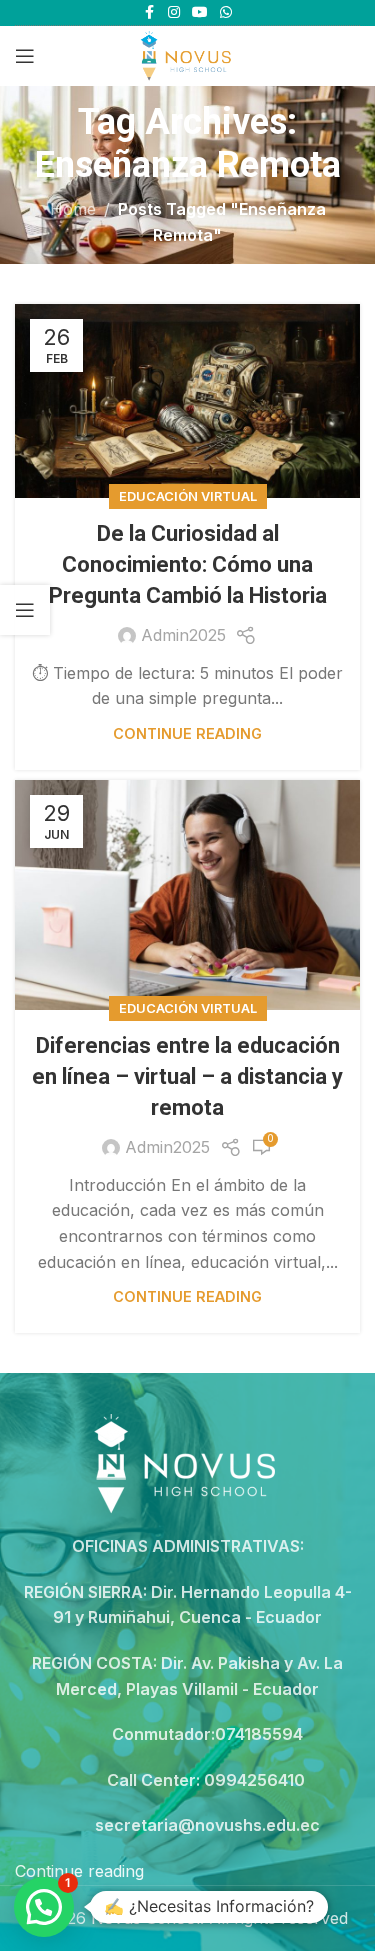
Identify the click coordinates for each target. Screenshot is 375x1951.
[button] (44, 1907)
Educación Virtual (188, 496)
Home (73, 209)
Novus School (145, 1918)
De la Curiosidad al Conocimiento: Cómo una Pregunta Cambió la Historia (188, 564)
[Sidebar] (25, 610)
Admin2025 (183, 635)
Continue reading (187, 733)
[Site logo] (187, 54)
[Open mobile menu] (25, 56)
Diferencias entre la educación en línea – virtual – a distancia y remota (187, 1076)
